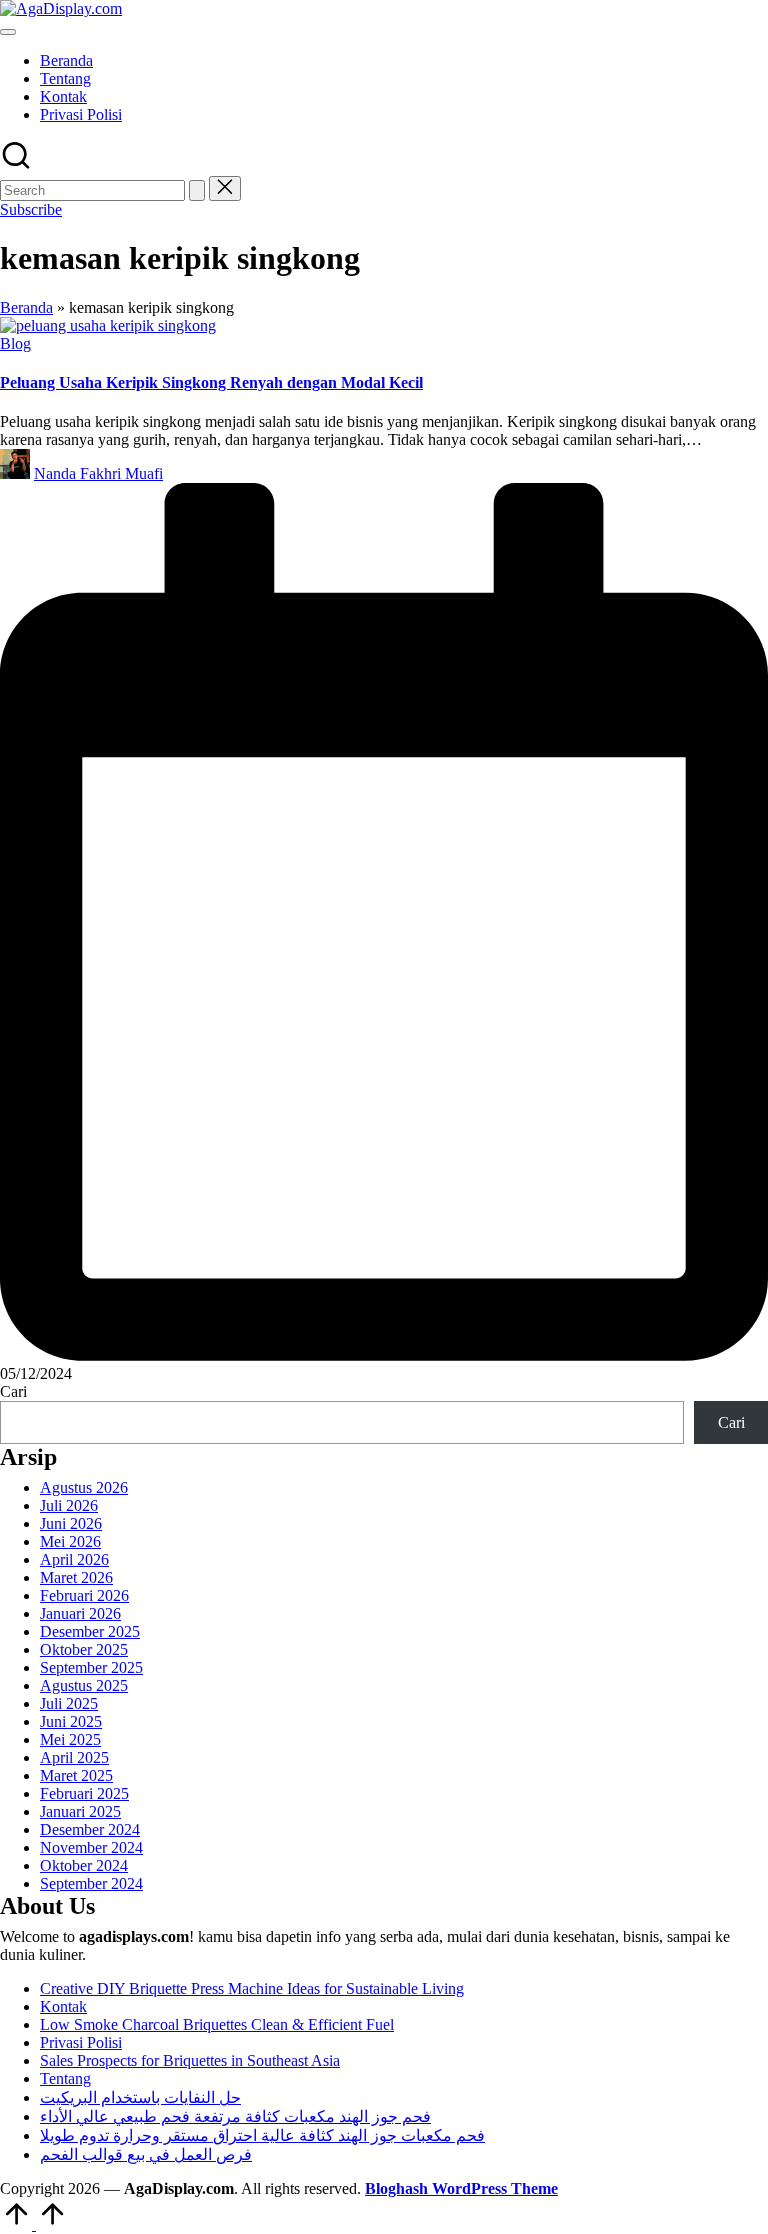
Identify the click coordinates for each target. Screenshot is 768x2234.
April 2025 (74, 1757)
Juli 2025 (69, 1703)
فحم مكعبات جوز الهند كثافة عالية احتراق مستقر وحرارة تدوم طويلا (262, 2135)
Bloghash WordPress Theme (461, 2188)
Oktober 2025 (84, 1649)
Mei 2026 (70, 1541)
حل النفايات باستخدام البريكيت (140, 2097)
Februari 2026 (84, 1595)
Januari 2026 (80, 1613)
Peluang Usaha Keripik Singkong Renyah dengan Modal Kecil (211, 382)
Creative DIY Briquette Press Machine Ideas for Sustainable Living (252, 1988)
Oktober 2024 (84, 1865)
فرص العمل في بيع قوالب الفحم (146, 2154)
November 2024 (91, 1847)
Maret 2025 (76, 1775)
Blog (15, 343)
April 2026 (74, 1559)
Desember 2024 (90, 1829)
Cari (13, 1391)
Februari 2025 (84, 1793)
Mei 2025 (70, 1739)
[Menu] (8, 32)
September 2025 (91, 1667)
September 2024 (91, 1883)
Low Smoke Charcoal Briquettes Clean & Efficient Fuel (217, 2024)
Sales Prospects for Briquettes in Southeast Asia (190, 2060)
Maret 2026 (76, 1577)
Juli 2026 (69, 1505)
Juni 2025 (71, 1721)
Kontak (63, 2006)
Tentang (65, 2078)
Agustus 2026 (84, 1487)
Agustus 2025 (84, 1685)
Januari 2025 (80, 1811)
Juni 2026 (71, 1523)
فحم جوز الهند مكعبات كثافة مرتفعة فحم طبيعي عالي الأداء (235, 2116)
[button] (197, 190)
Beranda (26, 307)
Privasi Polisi (81, 2042)
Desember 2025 (90, 1631)
